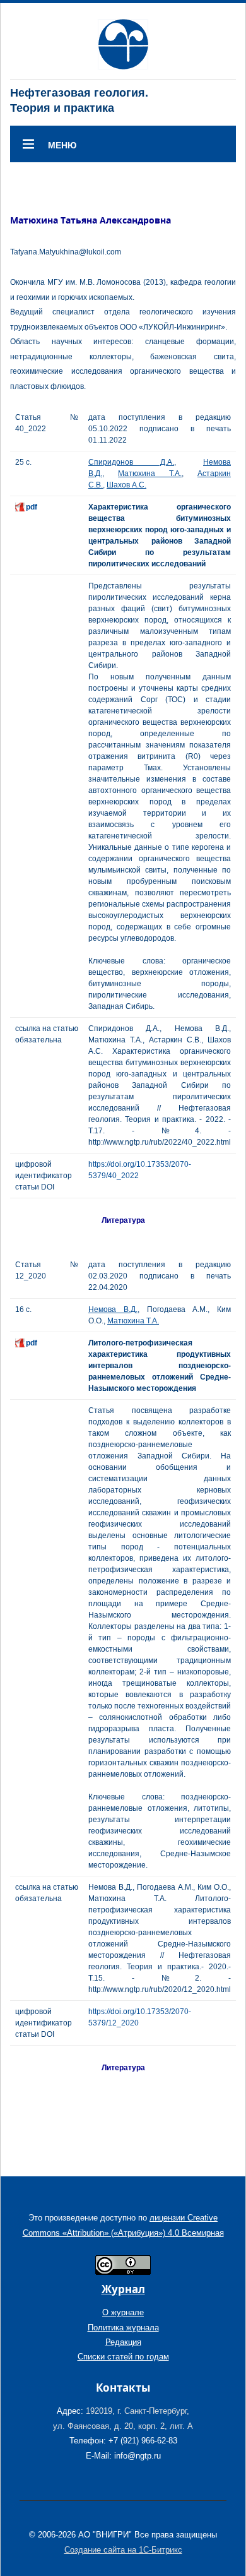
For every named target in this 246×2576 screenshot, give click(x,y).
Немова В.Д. (113, 1309)
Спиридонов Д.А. (131, 462)
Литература (123, 1220)
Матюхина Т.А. (150, 474)
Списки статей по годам (123, 2357)
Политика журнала (123, 2328)
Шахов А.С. (126, 485)
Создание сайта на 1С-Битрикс (123, 2550)
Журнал (123, 2289)
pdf (32, 507)
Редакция (123, 2342)
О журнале (123, 2312)
